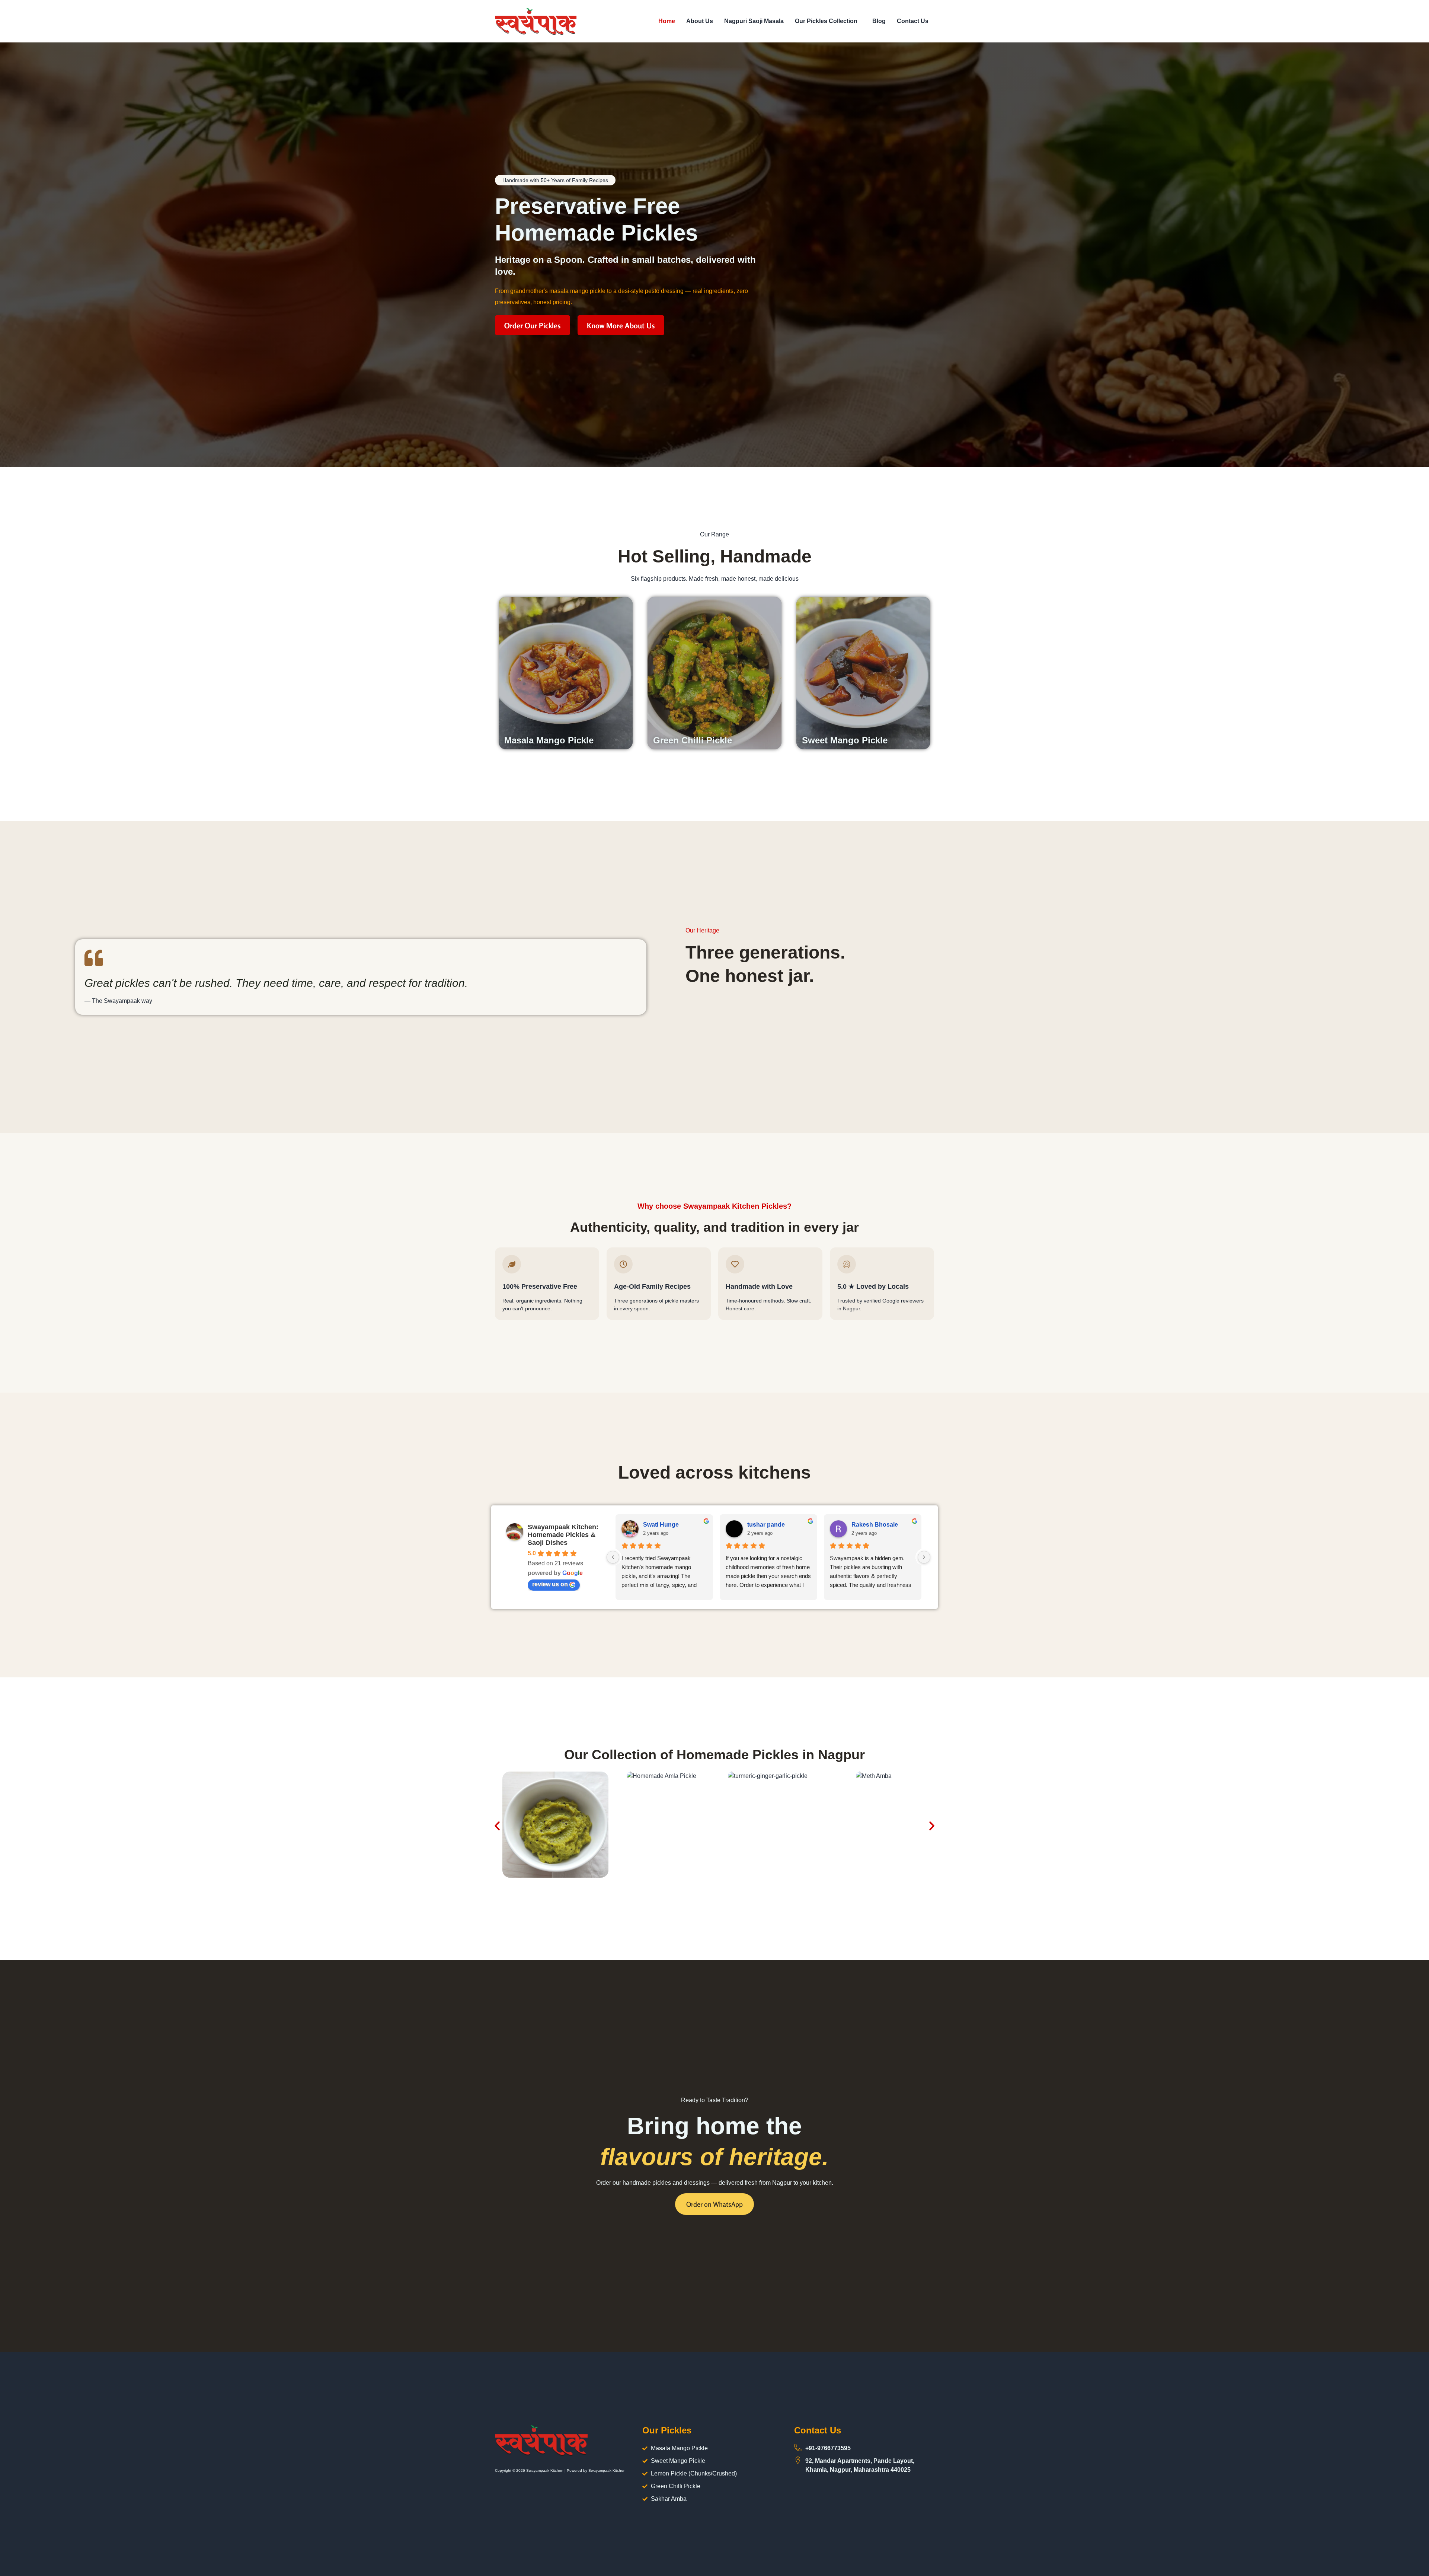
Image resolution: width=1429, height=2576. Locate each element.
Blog (879, 21)
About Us (700, 21)
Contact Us (913, 21)
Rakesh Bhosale (875, 1525)
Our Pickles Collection (826, 21)
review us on (550, 1584)
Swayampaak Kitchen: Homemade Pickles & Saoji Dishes (563, 1535)
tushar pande (766, 1525)
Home (667, 21)
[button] (828, 21)
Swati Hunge (661, 1525)
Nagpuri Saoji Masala (754, 21)
